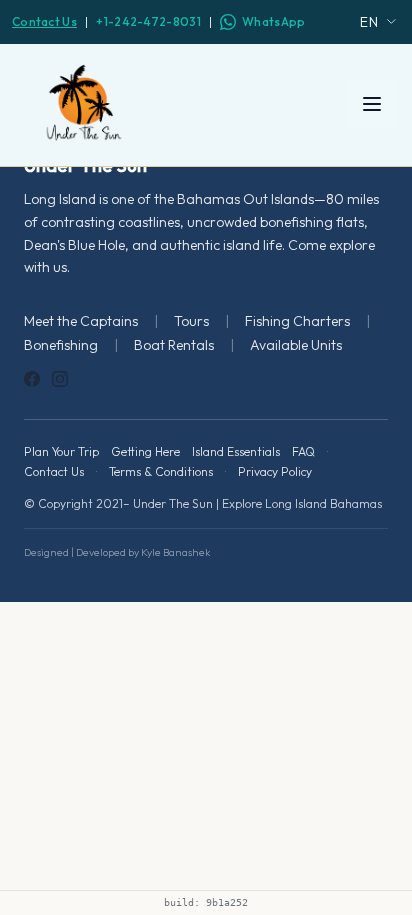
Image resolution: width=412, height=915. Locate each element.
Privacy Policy (275, 471)
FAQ (303, 451)
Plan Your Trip (61, 451)
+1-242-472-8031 (148, 21)
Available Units (296, 345)
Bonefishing (61, 345)
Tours (191, 321)
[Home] (84, 104)
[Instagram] (60, 379)
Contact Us (44, 21)
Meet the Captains (81, 321)
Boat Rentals (174, 345)
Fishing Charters (297, 321)
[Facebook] (32, 379)
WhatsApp (273, 21)
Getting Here (145, 451)
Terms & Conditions (161, 471)
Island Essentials (236, 451)
